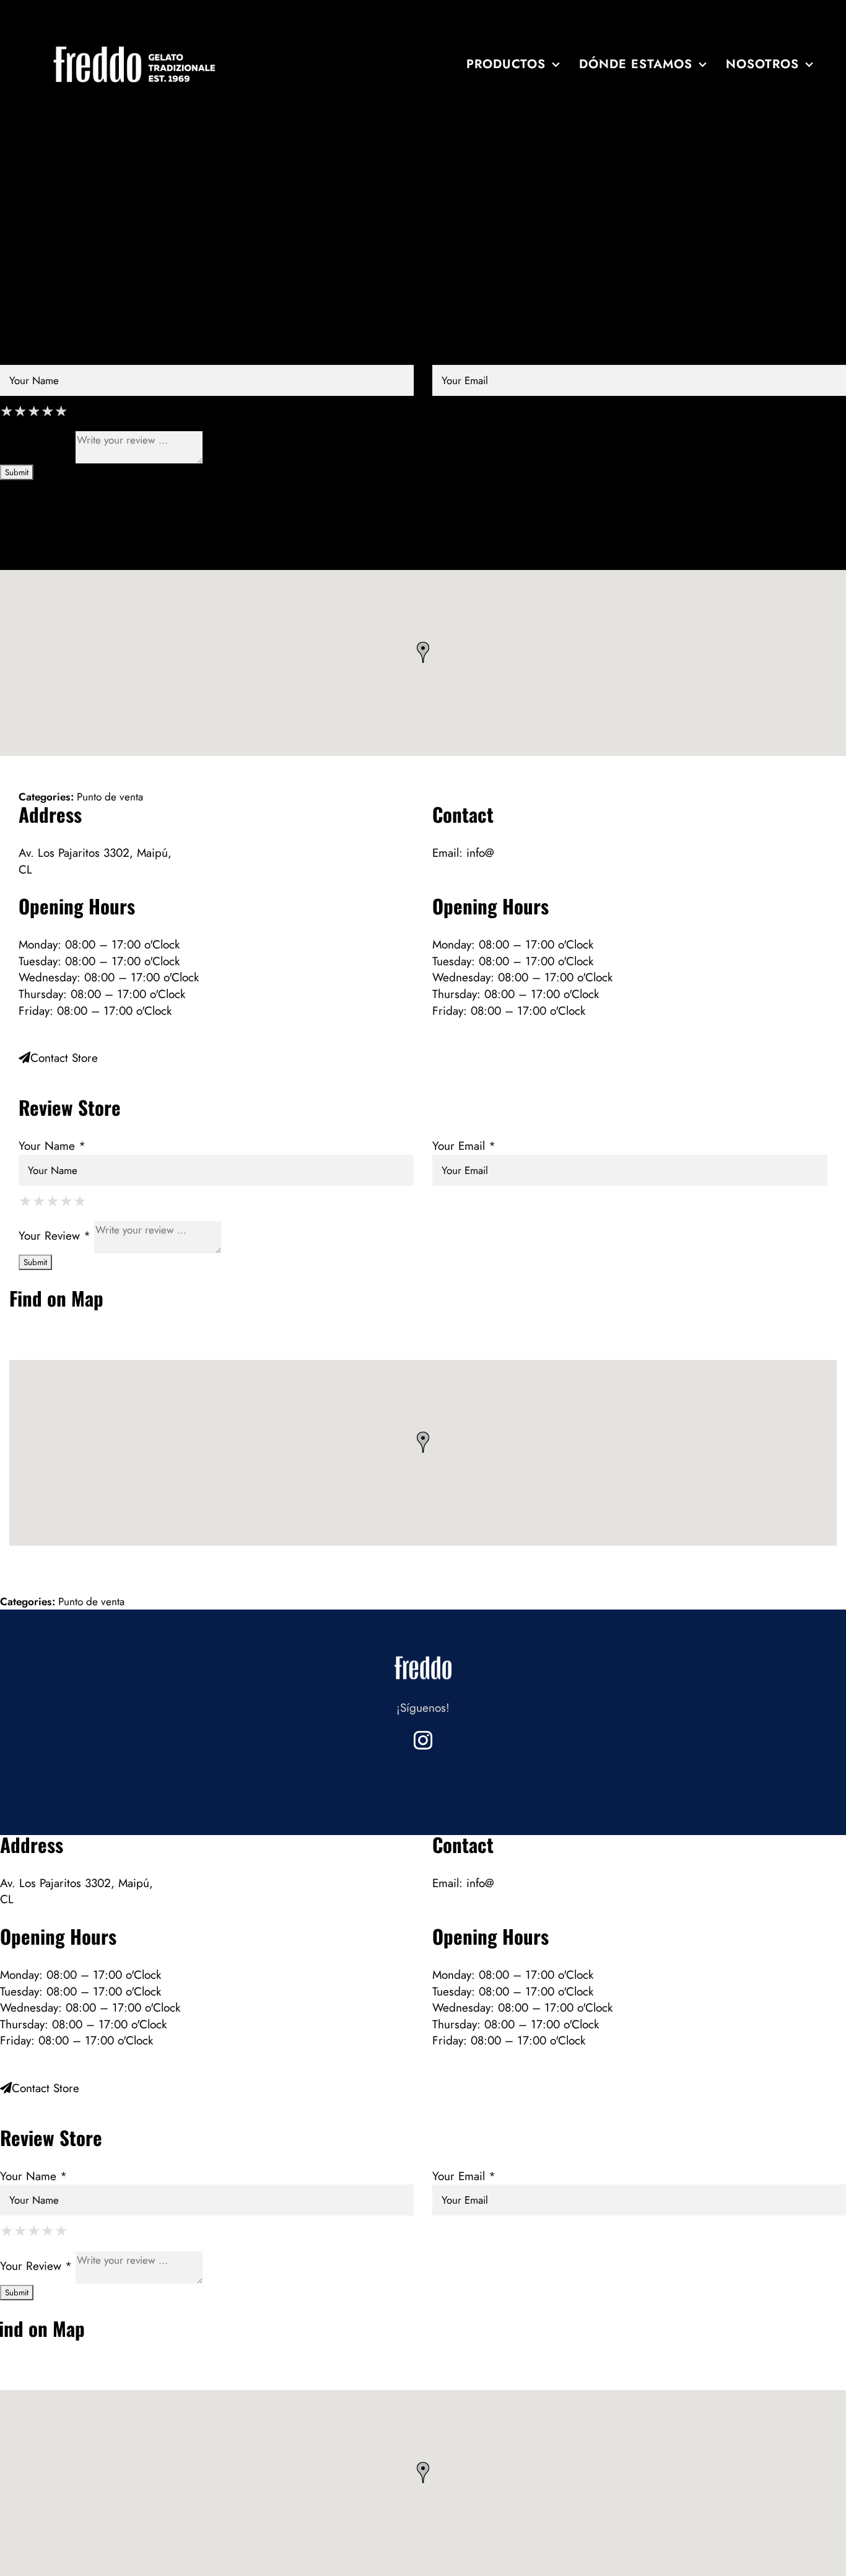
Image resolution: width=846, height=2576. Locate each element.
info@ (480, 853)
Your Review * (36, 446)
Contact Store (46, 268)
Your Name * (33, 356)
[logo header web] (135, 47)
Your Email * (464, 356)
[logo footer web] (423, 1653)
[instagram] (423, 1740)
